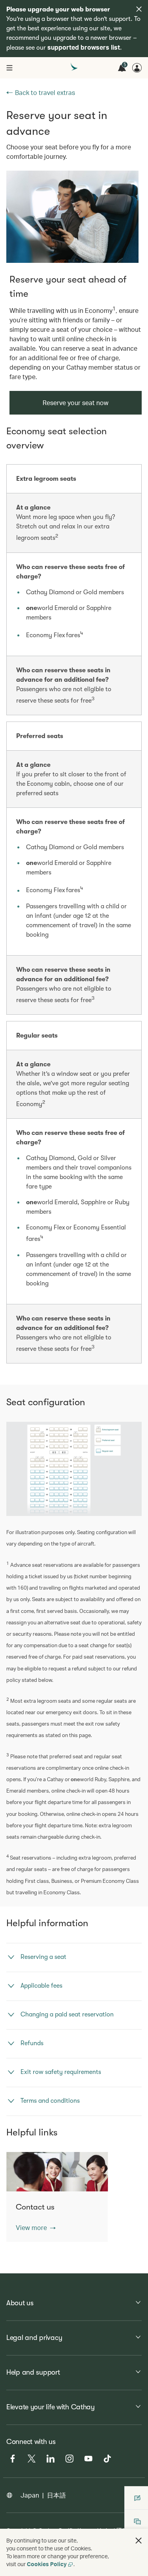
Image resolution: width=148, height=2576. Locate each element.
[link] (72, 217)
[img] (139, 9)
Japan (30, 2495)
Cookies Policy (47, 2564)
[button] (36, 2228)
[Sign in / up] (137, 68)
